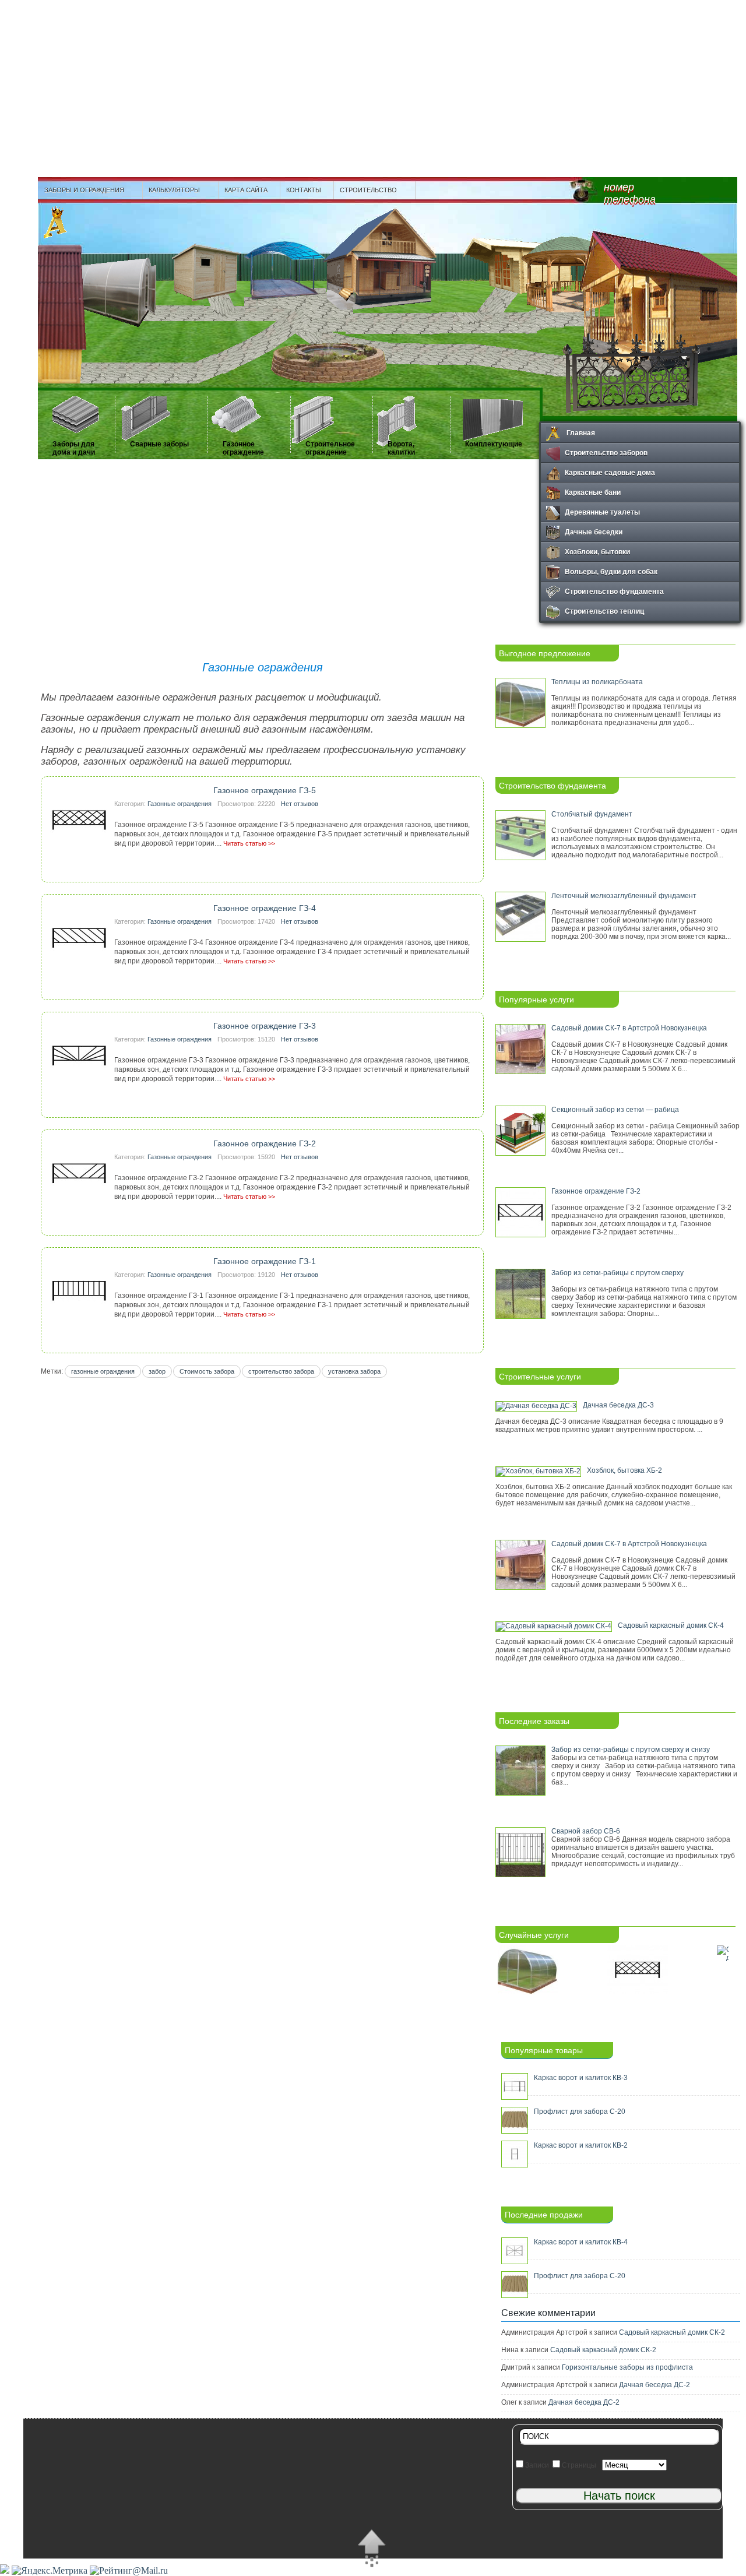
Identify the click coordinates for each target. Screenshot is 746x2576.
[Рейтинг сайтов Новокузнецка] (5, 2570)
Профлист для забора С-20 (580, 2112)
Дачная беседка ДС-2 (654, 2385)
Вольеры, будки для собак (611, 571)
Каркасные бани (593, 492)
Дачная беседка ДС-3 (618, 1405)
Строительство (365, 190)
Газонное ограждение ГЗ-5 (265, 790)
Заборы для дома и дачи (74, 448)
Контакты (304, 190)
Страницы (578, 2465)
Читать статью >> (249, 843)
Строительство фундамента (614, 591)
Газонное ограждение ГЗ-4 (265, 908)
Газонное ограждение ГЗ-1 (265, 1261)
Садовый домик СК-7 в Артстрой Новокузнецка (629, 1028)
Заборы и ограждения (81, 190)
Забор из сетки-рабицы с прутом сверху (617, 1273)
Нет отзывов (300, 804)
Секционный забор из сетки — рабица (615, 1110)
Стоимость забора (207, 1371)
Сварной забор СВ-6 (586, 1831)
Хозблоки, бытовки (597, 551)
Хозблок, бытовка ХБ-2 (624, 1470)
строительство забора (281, 1371)
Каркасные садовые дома (610, 472)
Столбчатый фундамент (592, 814)
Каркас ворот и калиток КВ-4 (581, 2242)
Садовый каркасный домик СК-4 (671, 1625)
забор (157, 1371)
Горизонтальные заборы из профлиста (627, 2367)
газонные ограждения (103, 1371)
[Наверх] (372, 2550)
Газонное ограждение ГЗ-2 (265, 1143)
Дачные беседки (594, 532)
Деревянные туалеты (602, 512)
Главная (580, 432)
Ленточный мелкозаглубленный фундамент (624, 896)
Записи (536, 2465)
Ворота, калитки (401, 448)
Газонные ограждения (180, 804)
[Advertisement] (373, 87)
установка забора (354, 1371)
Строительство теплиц (604, 611)
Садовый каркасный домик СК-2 (672, 2332)
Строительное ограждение (330, 448)
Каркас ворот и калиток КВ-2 (581, 2145)
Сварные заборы (159, 444)
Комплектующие (494, 444)
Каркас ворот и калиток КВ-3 (581, 2078)
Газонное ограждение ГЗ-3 (265, 1026)
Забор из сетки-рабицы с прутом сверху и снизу (631, 1750)
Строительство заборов (606, 452)
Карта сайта (246, 190)
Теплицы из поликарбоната (597, 682)
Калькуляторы (171, 190)
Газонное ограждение (243, 448)
